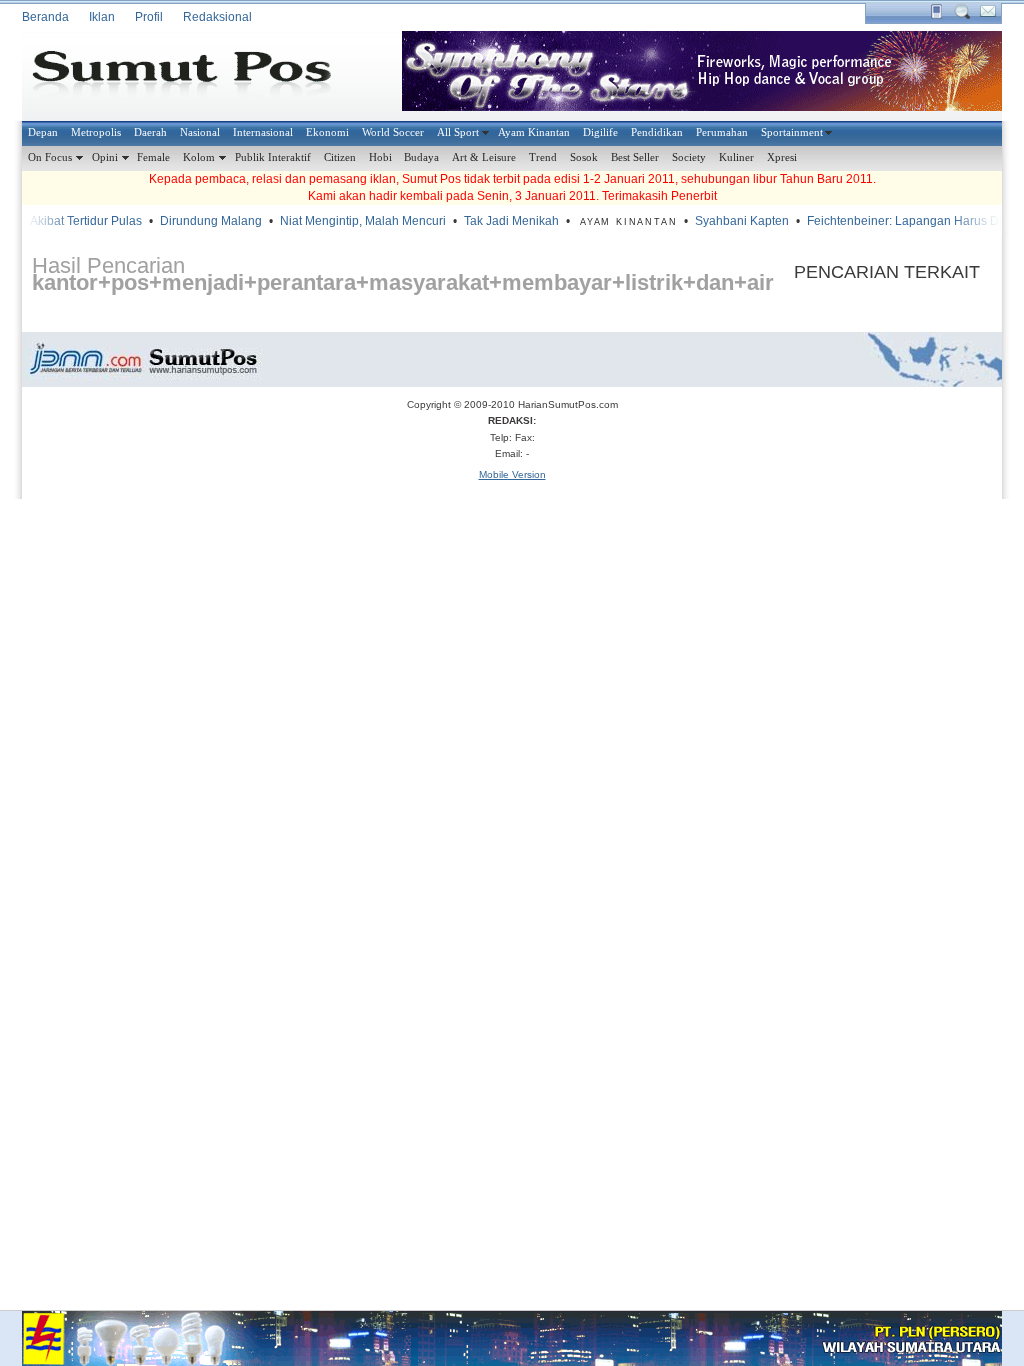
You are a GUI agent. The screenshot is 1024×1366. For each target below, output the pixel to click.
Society (689, 157)
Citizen (340, 157)
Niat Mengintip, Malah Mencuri (354, 221)
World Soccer (393, 132)
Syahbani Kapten (733, 221)
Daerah (150, 132)
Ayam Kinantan (534, 132)
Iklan (102, 17)
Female (153, 157)
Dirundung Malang (202, 221)
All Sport (458, 132)
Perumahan (722, 132)
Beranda (45, 17)
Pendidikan (657, 132)
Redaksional (217, 17)
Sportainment (792, 132)
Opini (105, 157)
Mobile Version (512, 474)
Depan (43, 132)
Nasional (200, 132)
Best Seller (635, 157)
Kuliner (736, 157)
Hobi (380, 157)
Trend (543, 157)
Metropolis (96, 132)
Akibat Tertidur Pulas (77, 221)
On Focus (50, 157)
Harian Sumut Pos (197, 76)
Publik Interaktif (273, 157)
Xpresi (782, 157)
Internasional (263, 132)
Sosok (584, 157)
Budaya (421, 157)
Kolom (199, 157)
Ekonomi (327, 132)
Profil (149, 17)
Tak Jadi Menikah (502, 221)
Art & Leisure (484, 157)
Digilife (600, 132)
